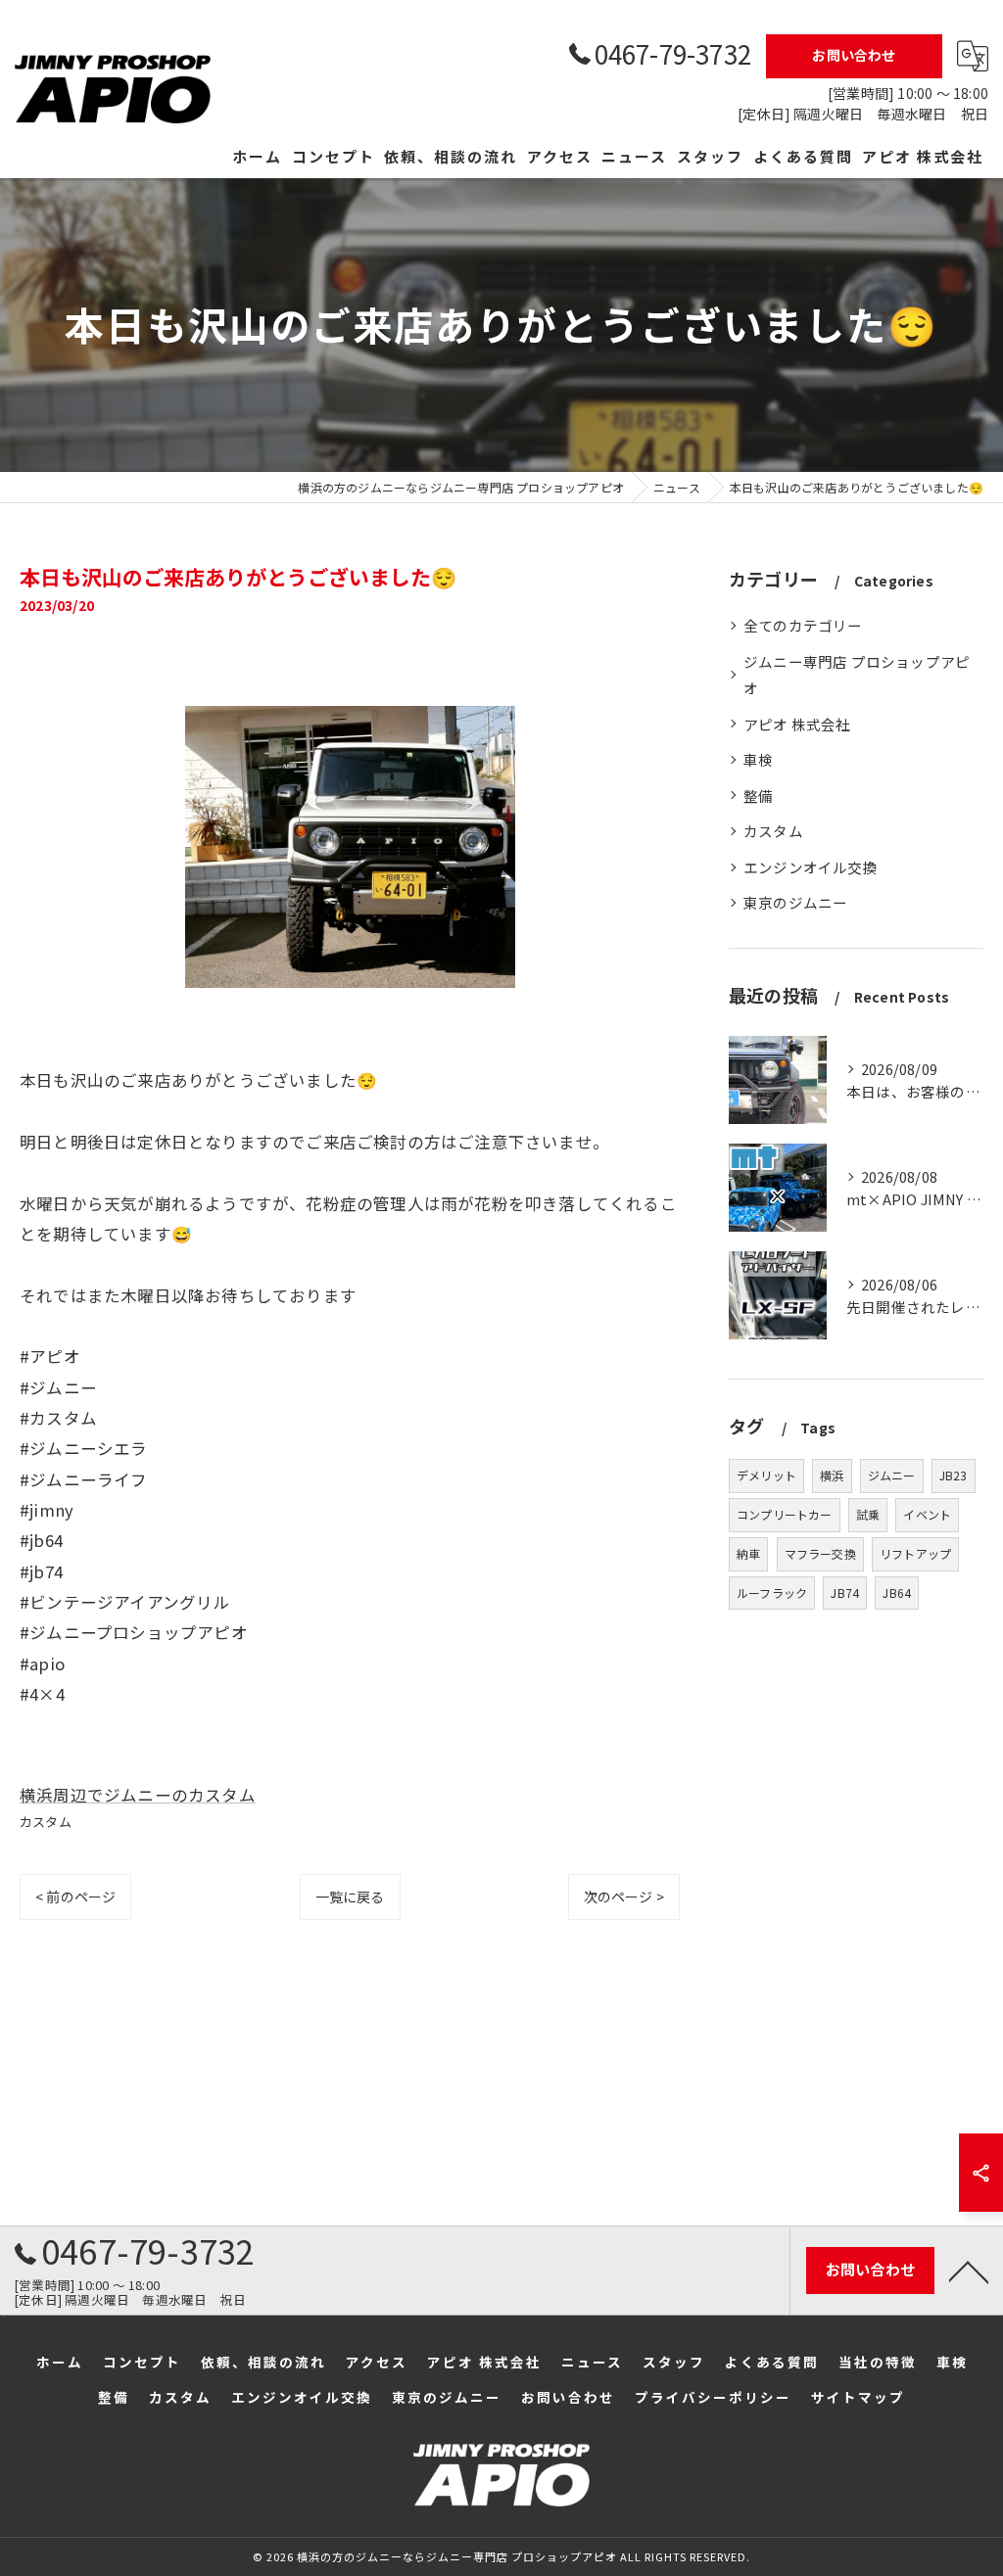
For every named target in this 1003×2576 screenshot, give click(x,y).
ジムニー (892, 1475)
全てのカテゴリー (803, 625)
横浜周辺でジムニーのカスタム (138, 1795)
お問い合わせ (854, 55)
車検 (758, 759)
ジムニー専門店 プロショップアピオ (857, 675)
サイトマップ (858, 2397)
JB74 (845, 1592)
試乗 (868, 1514)
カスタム (46, 1822)
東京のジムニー (795, 902)
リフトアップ (915, 1553)
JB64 (897, 1592)
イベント (927, 1514)
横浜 (832, 1475)
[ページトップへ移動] (969, 2271)
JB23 (954, 1475)
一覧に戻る (350, 1897)
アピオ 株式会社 (797, 724)
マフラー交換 (820, 1553)
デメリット (766, 1475)
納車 (748, 1553)
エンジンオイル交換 (811, 867)
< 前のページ (75, 1897)
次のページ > (624, 1897)
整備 (758, 796)
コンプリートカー (785, 1514)
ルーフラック (772, 1592)
